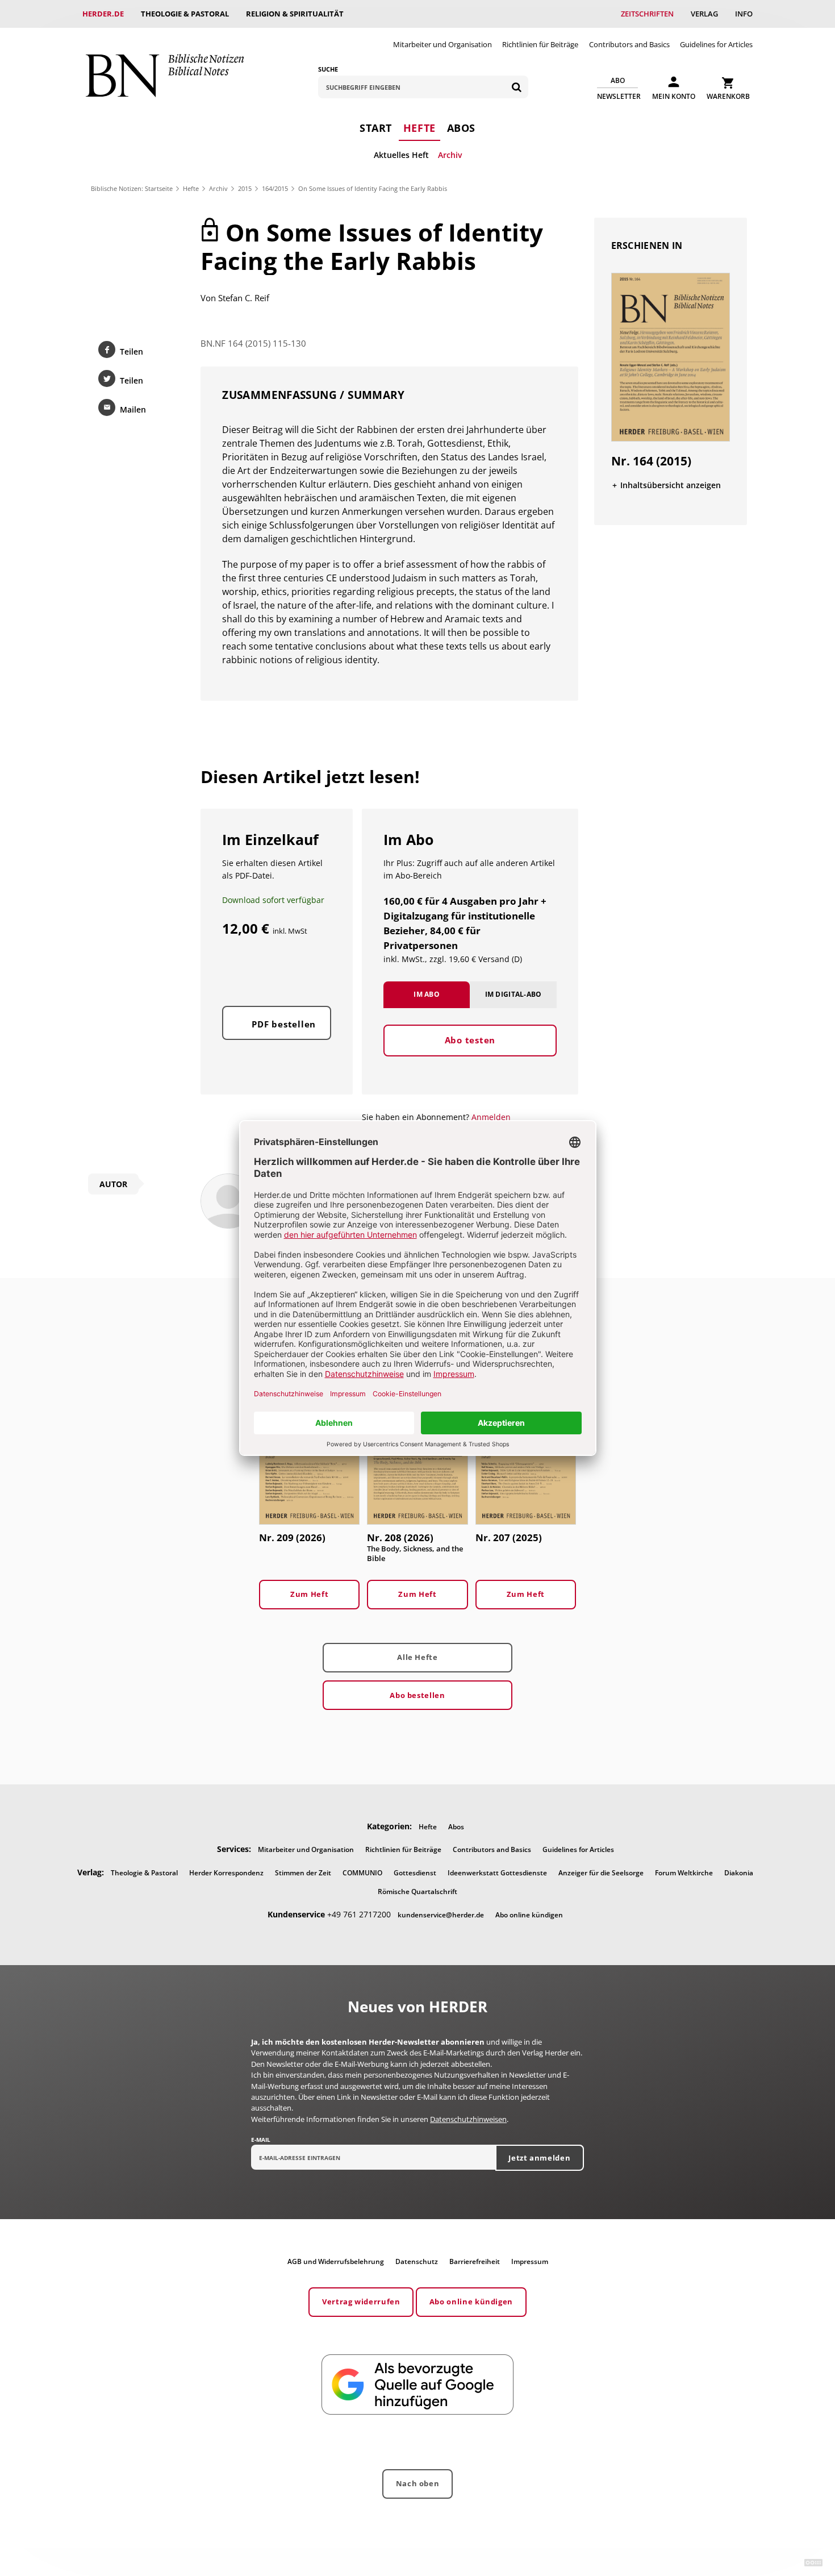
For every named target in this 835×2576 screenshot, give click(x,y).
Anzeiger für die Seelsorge (601, 1873)
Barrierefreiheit (475, 2261)
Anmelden (491, 1117)
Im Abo (427, 994)
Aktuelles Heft (401, 155)
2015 (245, 188)
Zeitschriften (647, 14)
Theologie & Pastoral (185, 14)
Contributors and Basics (629, 44)
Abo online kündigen (529, 1915)
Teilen (131, 351)
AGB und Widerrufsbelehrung (336, 2261)
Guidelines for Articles (716, 44)
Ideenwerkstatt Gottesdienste (497, 1873)
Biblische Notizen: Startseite (132, 188)
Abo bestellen (417, 1695)
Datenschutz (417, 2261)
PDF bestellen (284, 1024)
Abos (461, 128)
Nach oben (418, 2483)
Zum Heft (309, 1594)
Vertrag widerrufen (361, 2302)
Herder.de (103, 14)
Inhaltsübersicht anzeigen (671, 485)
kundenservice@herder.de (441, 1915)
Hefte (419, 128)
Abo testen (470, 1040)
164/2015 (275, 188)
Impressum (530, 2261)
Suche (328, 69)
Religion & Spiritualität (295, 14)
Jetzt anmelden (539, 2158)
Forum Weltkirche (684, 1873)
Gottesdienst (415, 1873)
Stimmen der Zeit (303, 1873)
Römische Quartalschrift (417, 1892)
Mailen (133, 409)
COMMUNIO (362, 1873)
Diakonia (739, 1873)
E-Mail (261, 2140)
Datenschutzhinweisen (468, 2119)
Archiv (450, 155)
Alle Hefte (417, 1657)
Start (376, 128)
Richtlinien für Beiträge (540, 44)
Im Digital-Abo (513, 994)
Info (744, 14)
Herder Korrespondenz (226, 1873)
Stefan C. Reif (244, 298)
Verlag (704, 14)
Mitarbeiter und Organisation (442, 44)
